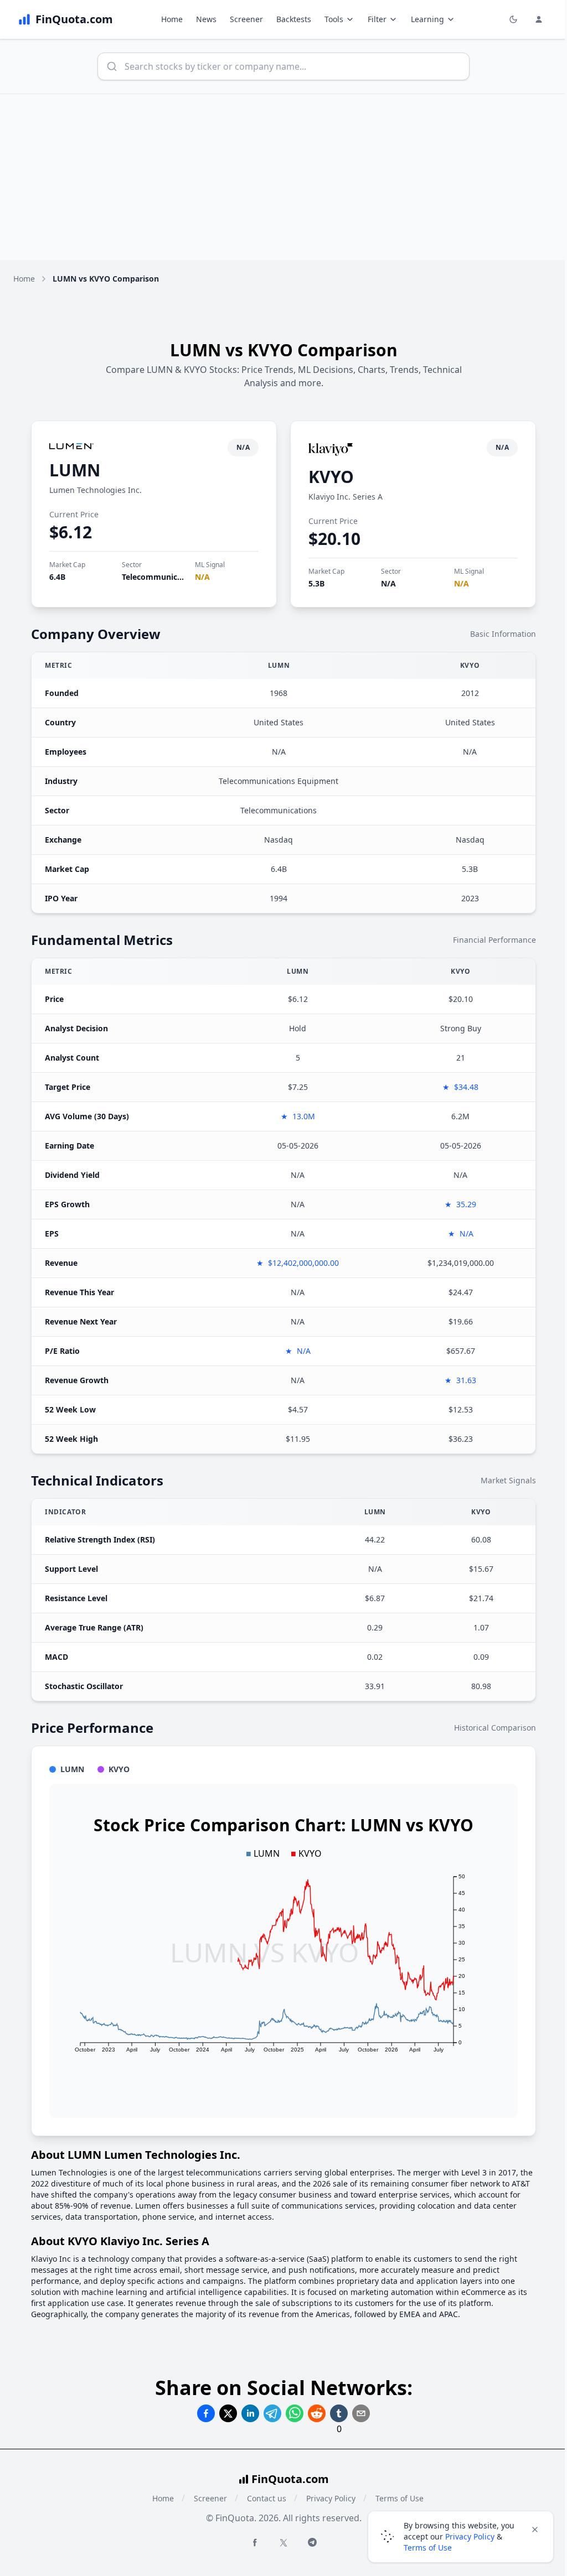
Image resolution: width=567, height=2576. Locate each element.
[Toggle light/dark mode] (513, 19)
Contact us (267, 2498)
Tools (334, 19)
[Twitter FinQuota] (283, 2543)
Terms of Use (428, 2548)
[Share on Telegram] (272, 2413)
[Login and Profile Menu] (539, 19)
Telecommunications (161, 577)
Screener (246, 19)
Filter (377, 19)
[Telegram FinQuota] (312, 2542)
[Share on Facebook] (206, 2413)
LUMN (75, 470)
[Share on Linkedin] (250, 2413)
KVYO (331, 477)
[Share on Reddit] (317, 2413)
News (206, 19)
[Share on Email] (361, 2413)
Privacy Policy (331, 2498)
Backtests (294, 19)
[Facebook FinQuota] (255, 2542)
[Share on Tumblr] (339, 2413)
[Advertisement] (283, 177)
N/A (202, 577)
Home (172, 19)
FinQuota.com (290, 2479)
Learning (427, 19)
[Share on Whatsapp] (295, 2413)
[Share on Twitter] (228, 2413)
